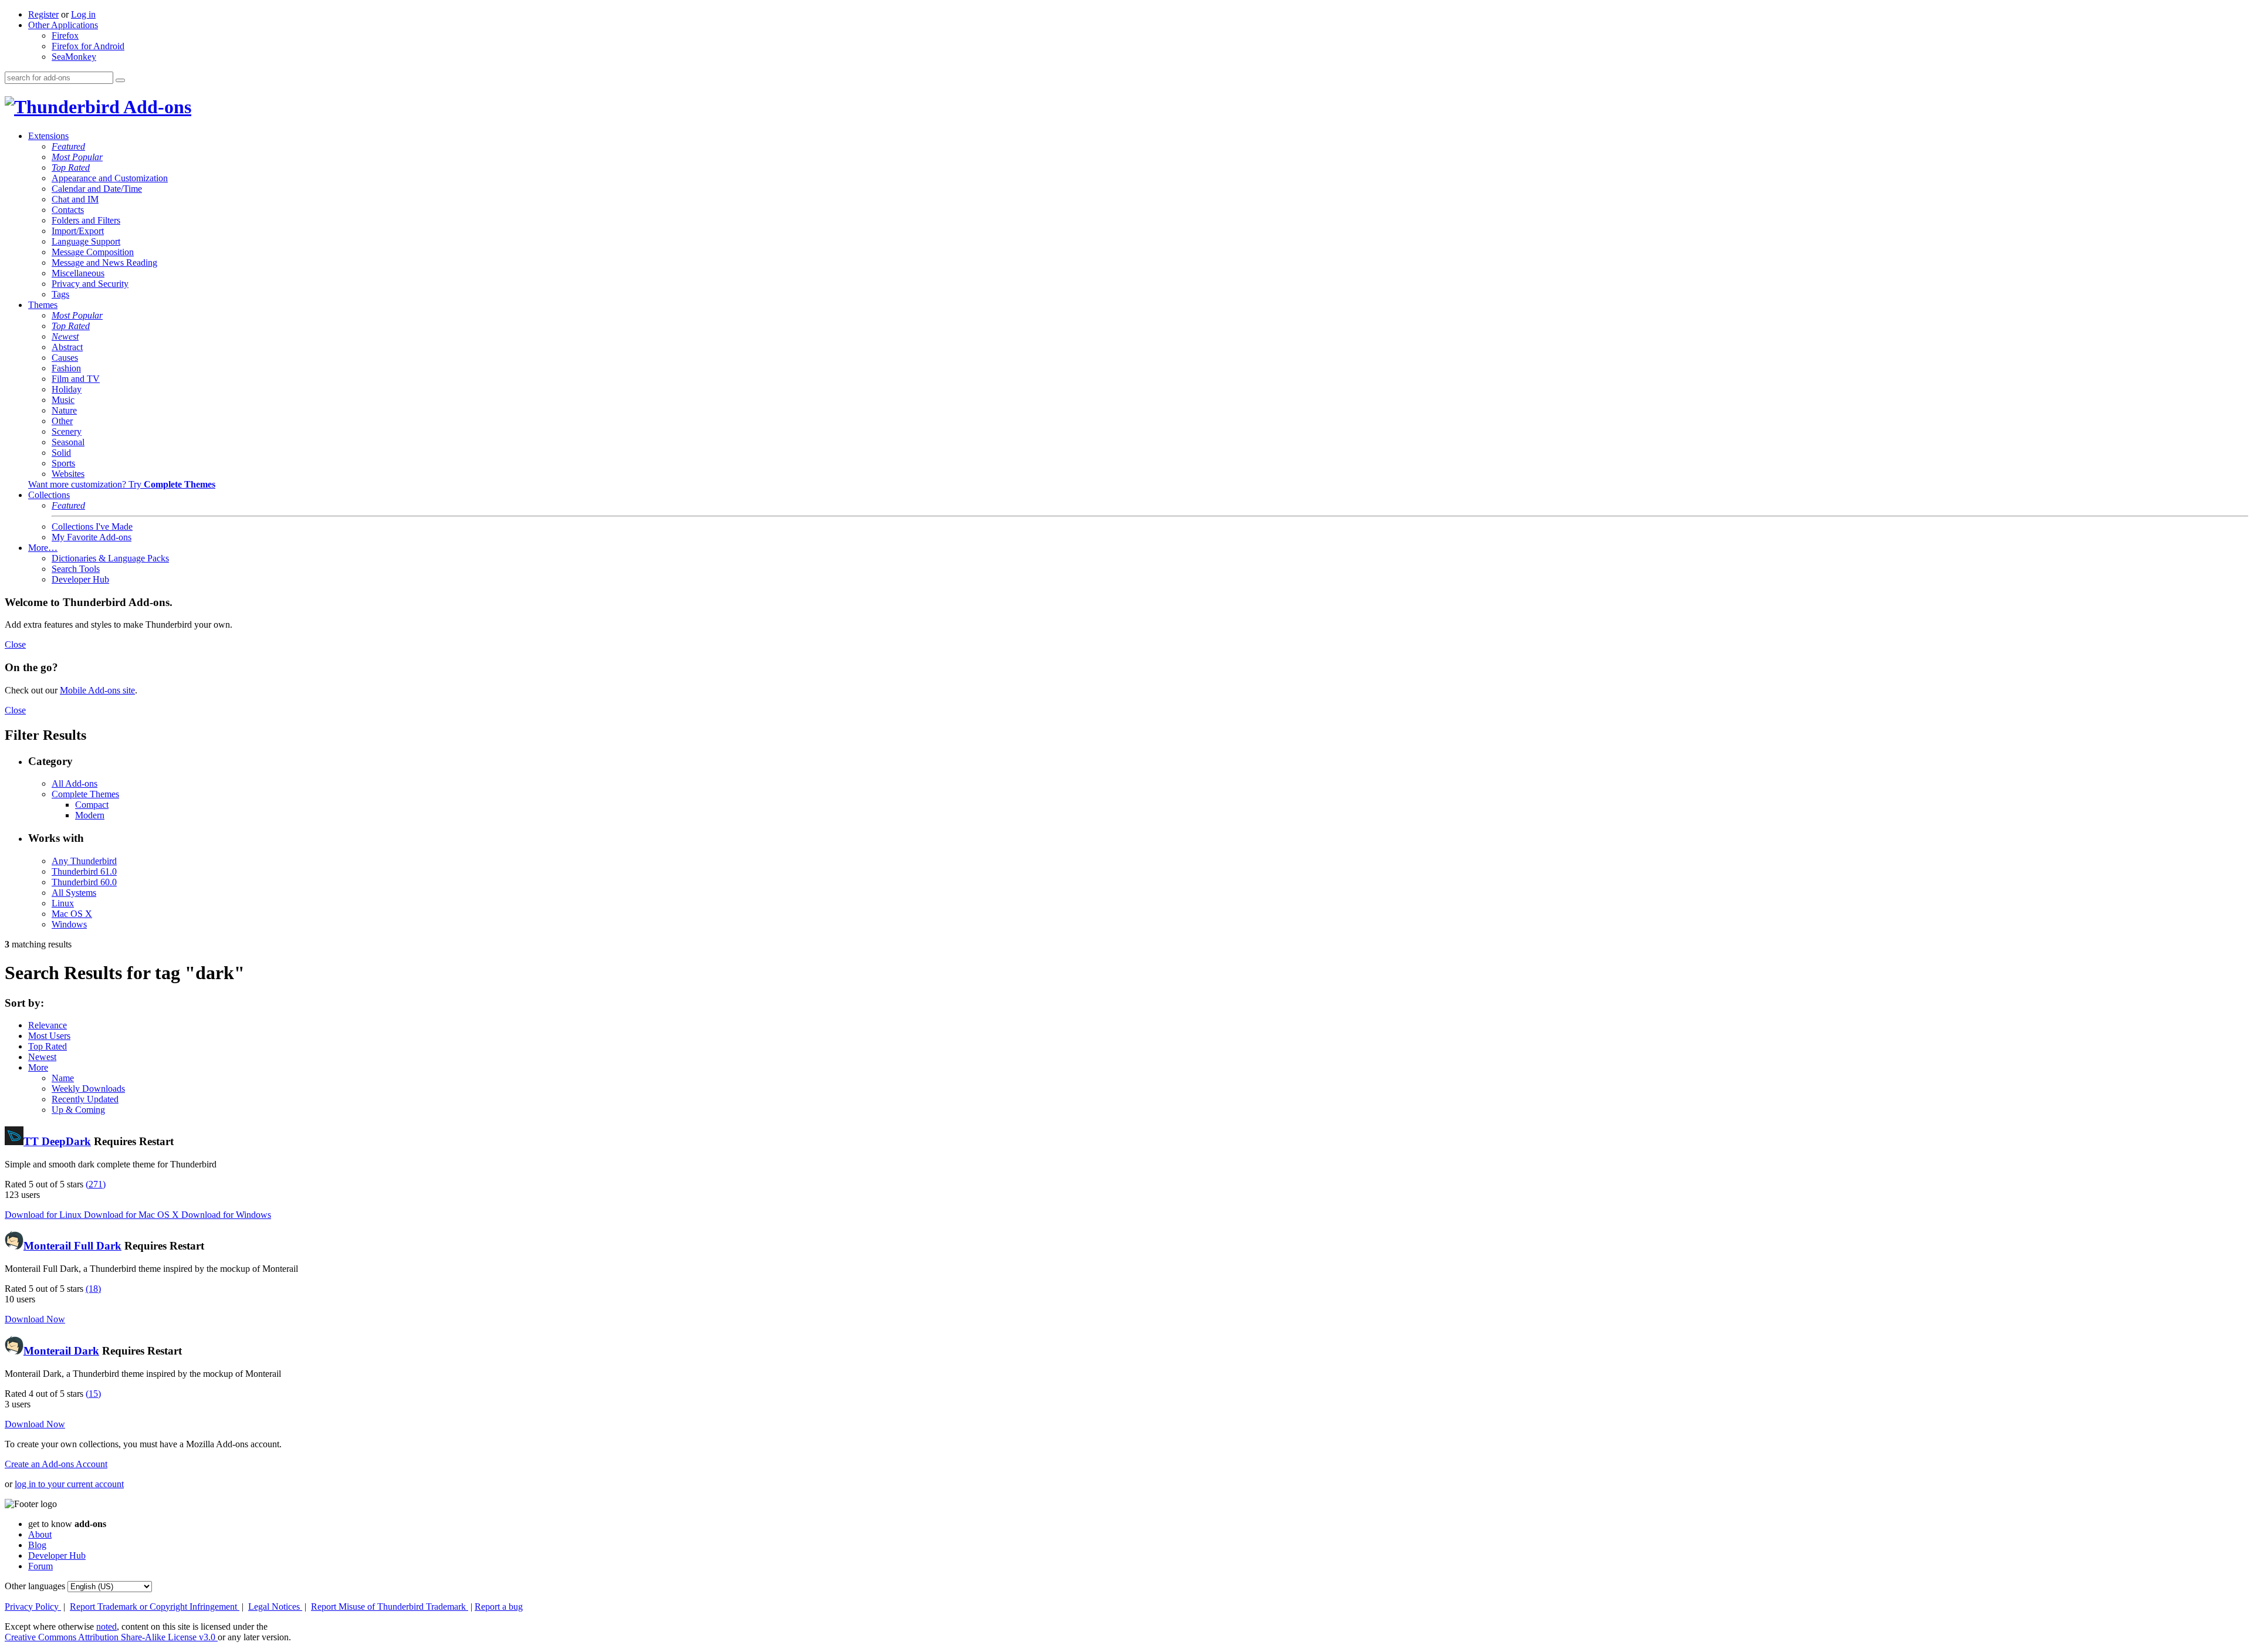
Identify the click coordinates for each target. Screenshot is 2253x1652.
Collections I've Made (92, 527)
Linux (63, 903)
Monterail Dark (61, 1351)
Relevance (48, 1025)
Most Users (49, 1036)
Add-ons (155, 107)
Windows (69, 924)
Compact (92, 805)
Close (15, 644)
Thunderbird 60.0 (84, 882)
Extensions (48, 136)
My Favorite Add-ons (92, 537)
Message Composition (93, 252)
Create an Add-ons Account (56, 1464)
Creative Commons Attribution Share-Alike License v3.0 (111, 1637)
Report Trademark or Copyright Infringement (155, 1607)
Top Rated (71, 167)
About (40, 1534)
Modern (90, 815)
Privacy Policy (33, 1607)
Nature (64, 410)
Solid (61, 453)
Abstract (67, 347)
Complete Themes (85, 794)
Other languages (35, 1586)
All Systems (74, 893)
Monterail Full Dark (72, 1246)
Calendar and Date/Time (97, 189)
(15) (93, 1394)
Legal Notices (275, 1607)
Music (63, 400)
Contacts (68, 210)
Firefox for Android (88, 46)
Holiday (67, 389)
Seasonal (68, 442)
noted (106, 1626)
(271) (96, 1184)
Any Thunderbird (84, 861)
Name (63, 1078)
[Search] (120, 80)
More (38, 1067)
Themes (43, 305)
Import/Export (78, 231)
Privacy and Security (90, 284)
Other (62, 421)
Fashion (66, 368)
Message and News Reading (104, 263)
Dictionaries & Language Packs (110, 558)
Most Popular (77, 157)
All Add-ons (75, 783)
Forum (40, 1566)
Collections (49, 495)
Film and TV (76, 379)
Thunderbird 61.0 (84, 871)
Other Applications (63, 25)
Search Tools (76, 569)
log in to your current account (69, 1484)
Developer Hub (80, 579)
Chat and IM (75, 199)
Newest (65, 336)
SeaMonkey (74, 57)
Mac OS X (72, 914)
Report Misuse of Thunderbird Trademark (390, 1607)
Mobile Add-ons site (97, 690)
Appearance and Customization (110, 178)
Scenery (67, 431)
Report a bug (499, 1607)
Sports (63, 463)
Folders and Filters (86, 220)
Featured (68, 146)
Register (43, 14)
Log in (83, 14)
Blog (37, 1545)
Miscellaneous (78, 273)
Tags (60, 294)
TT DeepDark (57, 1141)
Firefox (65, 35)
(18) (93, 1289)
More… (43, 548)
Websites (68, 474)
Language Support (86, 241)
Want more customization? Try (122, 484)
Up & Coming (78, 1110)
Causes (65, 358)
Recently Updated (85, 1099)
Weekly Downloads (88, 1089)
